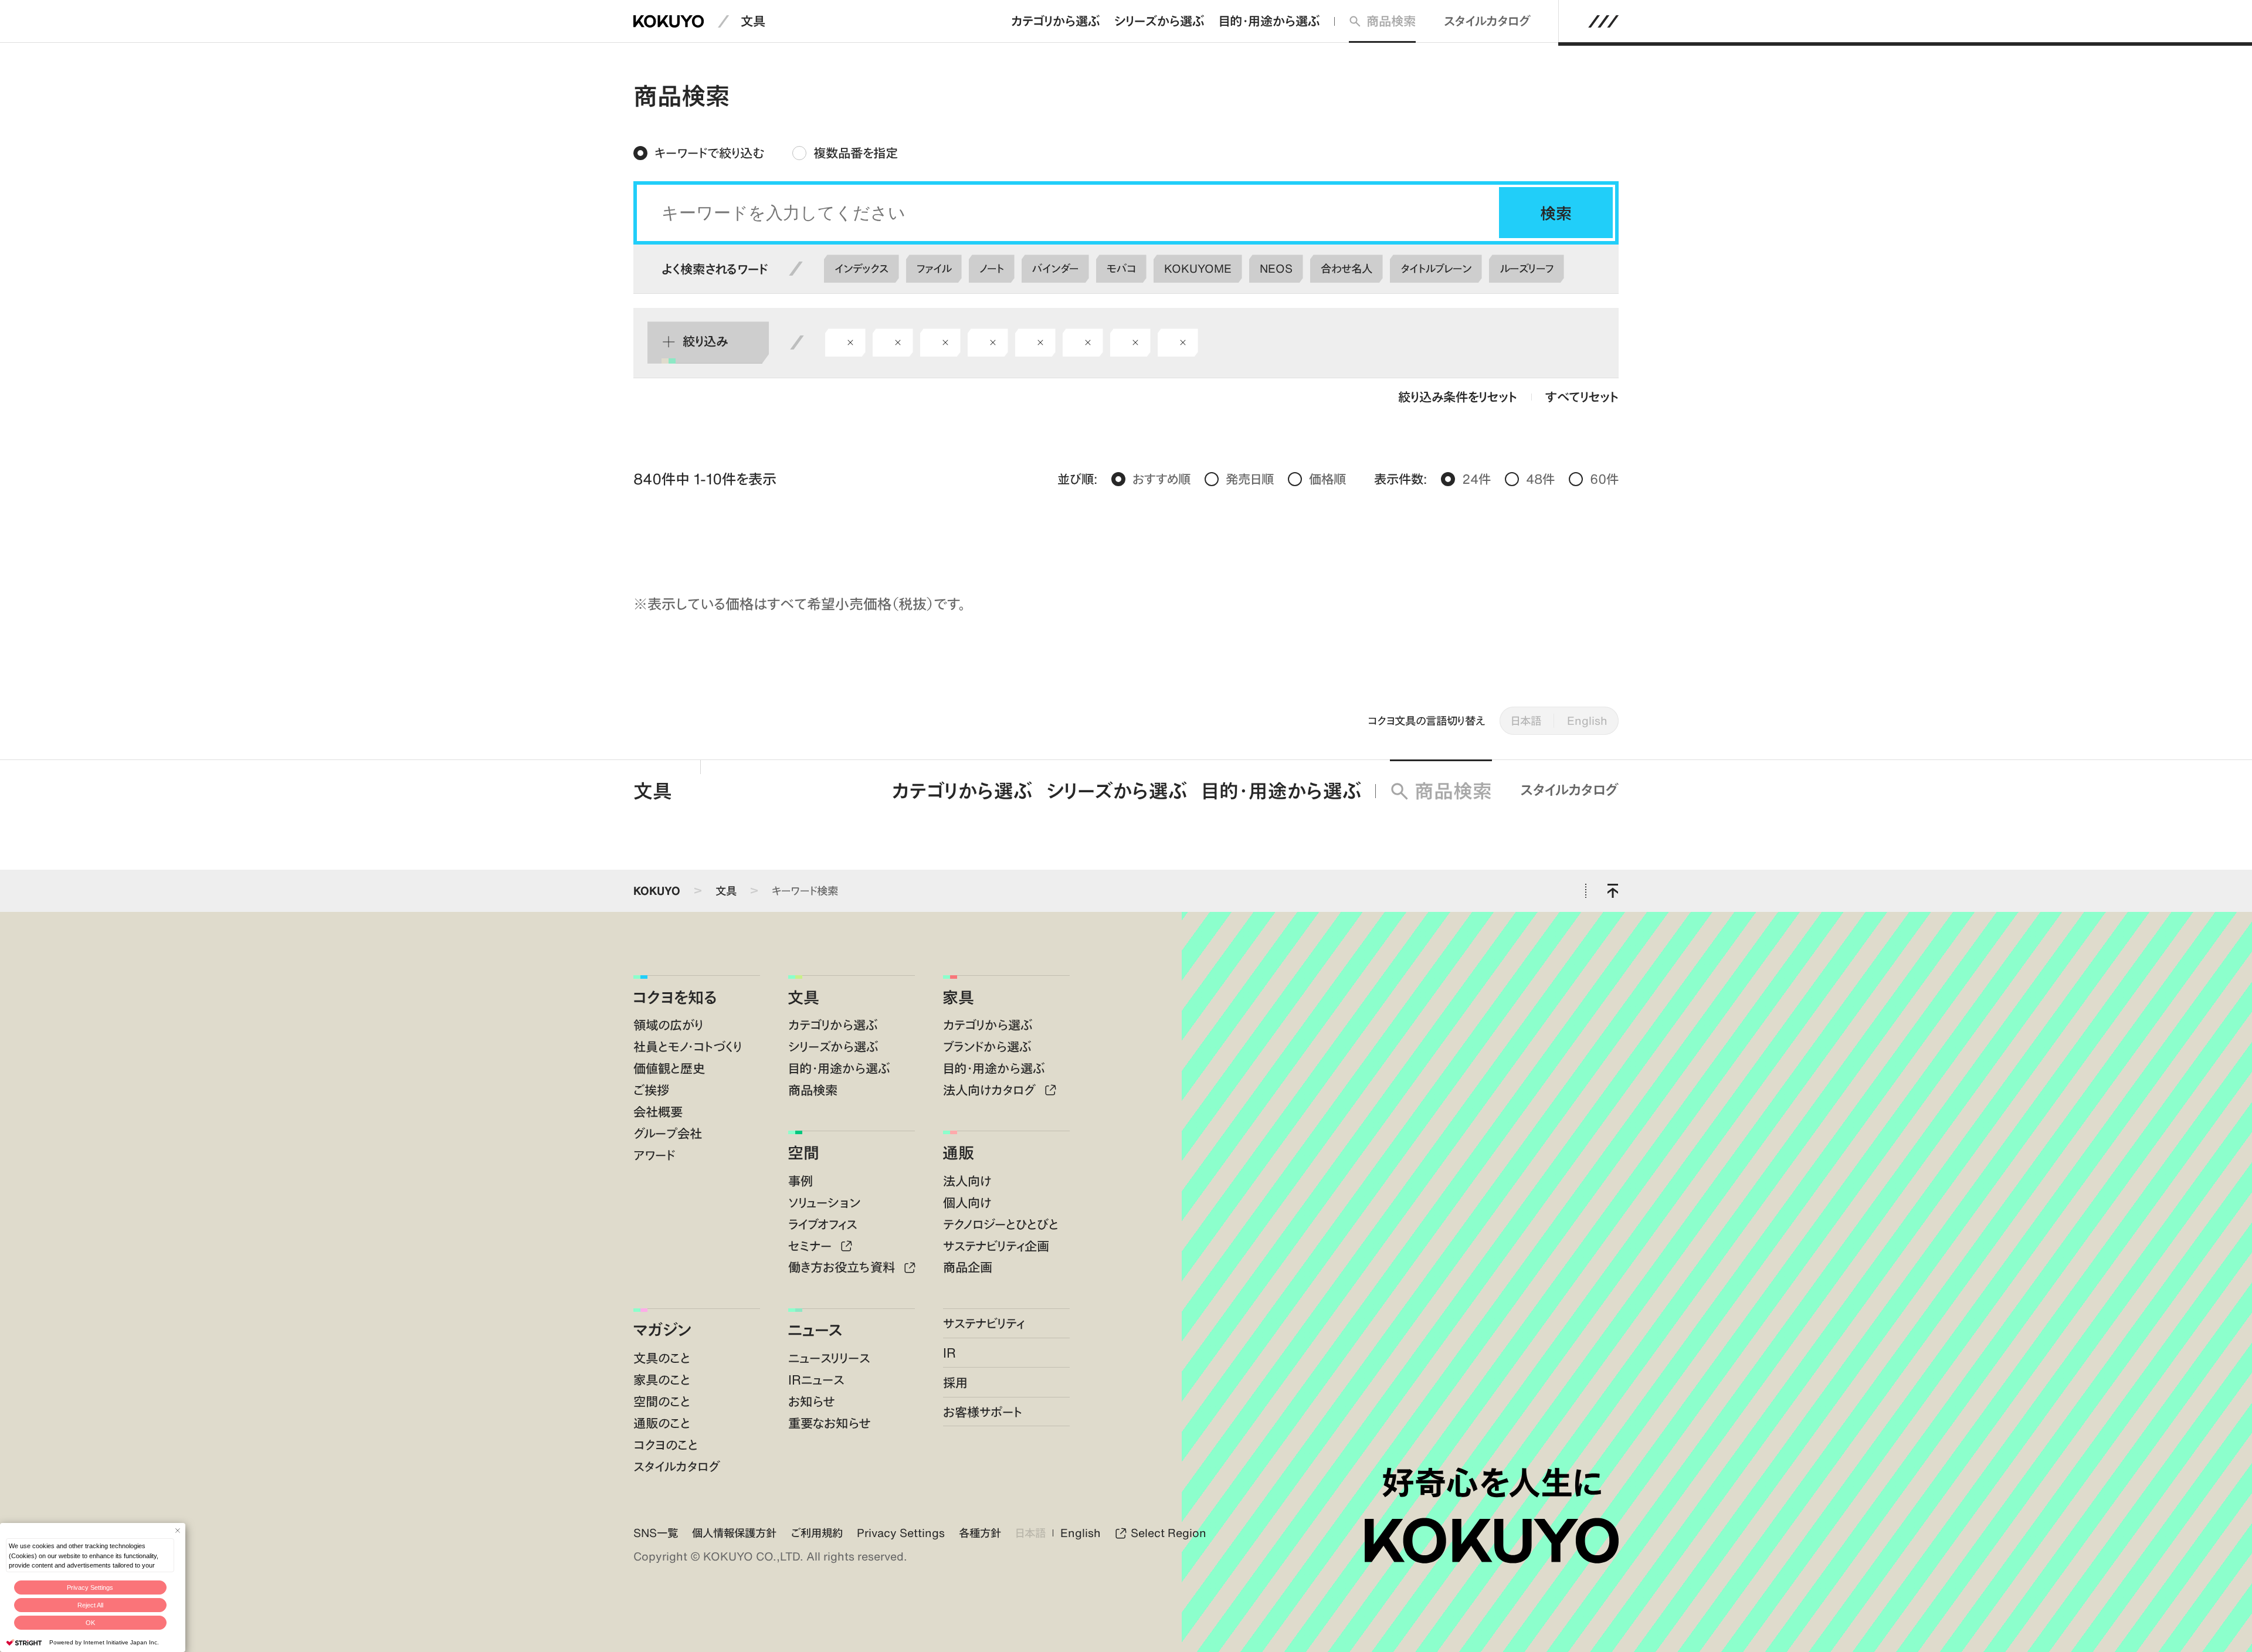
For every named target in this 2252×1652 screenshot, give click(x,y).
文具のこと (662, 1358)
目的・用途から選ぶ (1269, 21)
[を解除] (850, 342)
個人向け (967, 1202)
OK (90, 1623)
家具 (958, 997)
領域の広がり (668, 1025)
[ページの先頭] (1612, 891)
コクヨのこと (666, 1445)
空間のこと (662, 1401)
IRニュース (816, 1380)
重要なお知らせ (830, 1423)
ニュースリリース (829, 1358)
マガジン (662, 1329)
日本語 (1526, 720)
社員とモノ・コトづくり (688, 1047)
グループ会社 (668, 1133)
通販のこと (662, 1423)
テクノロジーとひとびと (1001, 1224)
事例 (801, 1181)
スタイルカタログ (1487, 21)
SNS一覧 (656, 1533)
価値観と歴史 (669, 1068)
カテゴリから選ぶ (1056, 21)
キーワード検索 (805, 891)
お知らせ (812, 1401)
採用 (955, 1383)
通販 (958, 1152)
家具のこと (662, 1380)
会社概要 (658, 1112)
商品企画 (968, 1267)
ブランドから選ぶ (987, 1047)
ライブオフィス (823, 1224)
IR (949, 1353)
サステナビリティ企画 (996, 1246)
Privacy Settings (90, 1587)
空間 (803, 1152)
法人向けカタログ (991, 1090)
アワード (654, 1155)
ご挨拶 (651, 1090)
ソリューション (824, 1202)
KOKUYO (657, 891)
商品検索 (1391, 21)
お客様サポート (983, 1412)
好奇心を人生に (1492, 1483)
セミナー (812, 1246)
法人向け (967, 1181)
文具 (753, 21)
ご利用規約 (817, 1533)
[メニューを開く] (1604, 21)
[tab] (699, 153)
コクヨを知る (675, 997)
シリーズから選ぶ (1159, 21)
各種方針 (980, 1533)
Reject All (90, 1605)
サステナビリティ (984, 1323)
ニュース (815, 1329)
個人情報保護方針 (734, 1533)
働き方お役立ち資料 (843, 1267)
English (1587, 720)
